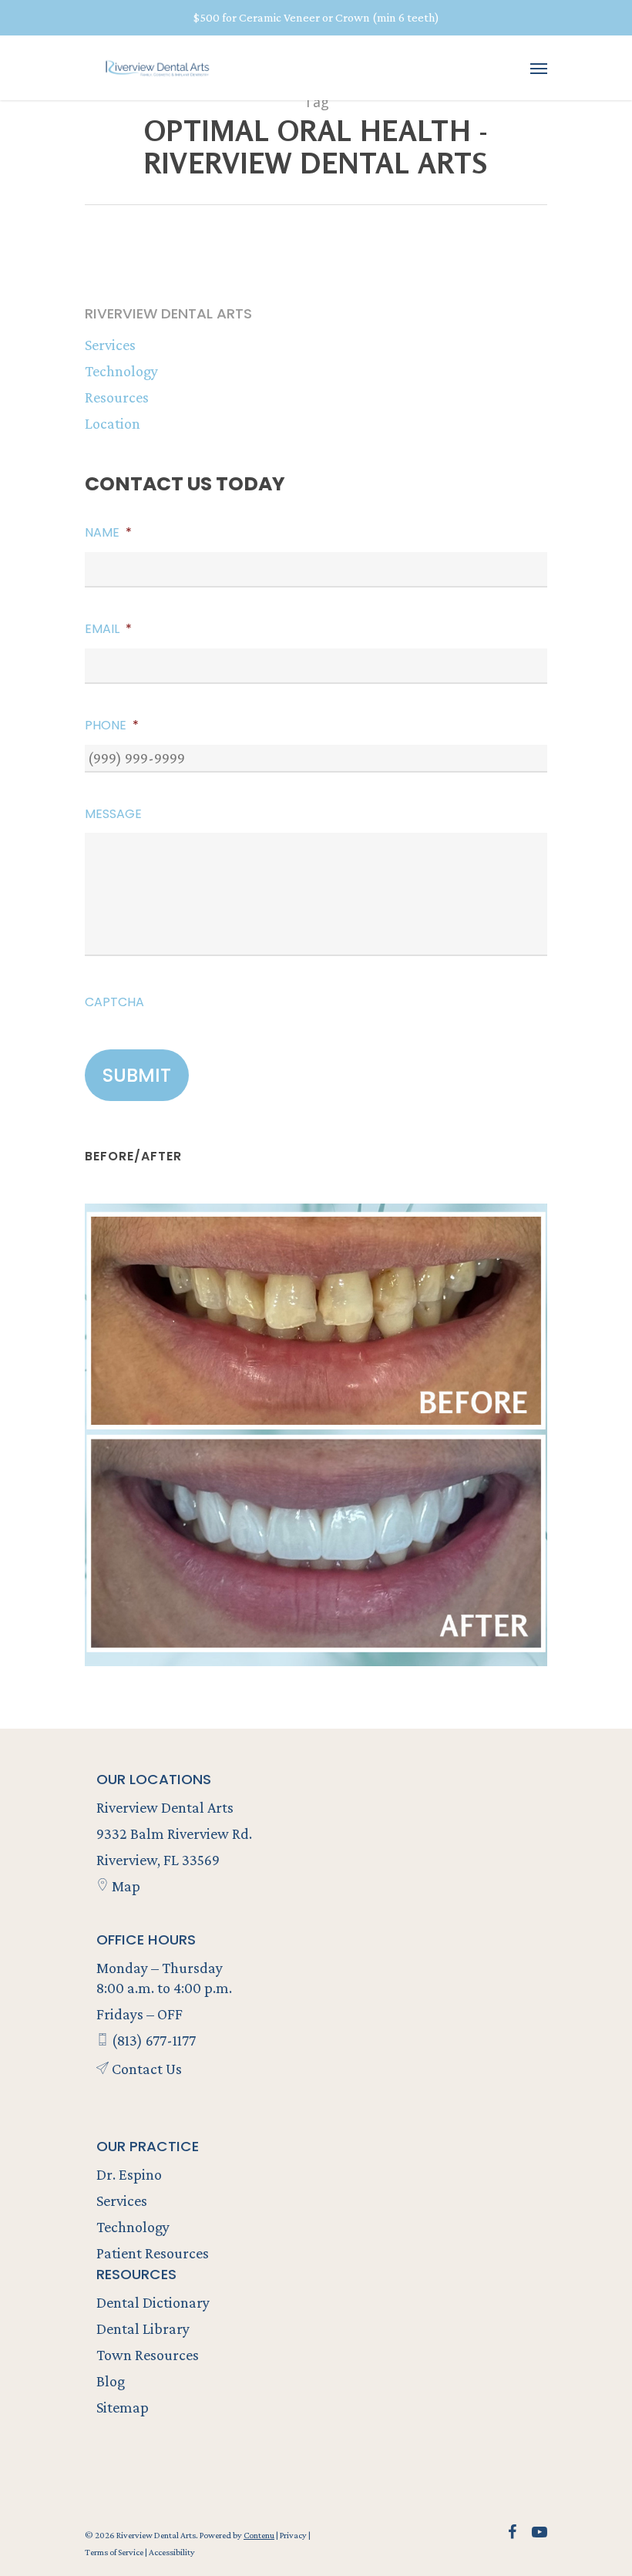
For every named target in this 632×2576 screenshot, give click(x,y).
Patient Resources (153, 2253)
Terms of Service (115, 2552)
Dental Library (143, 2329)
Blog (111, 2381)
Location (113, 423)
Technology (121, 371)
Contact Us (145, 2069)
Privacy (294, 2535)
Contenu (259, 2535)
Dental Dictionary (153, 2302)
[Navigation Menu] (539, 68)
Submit (137, 1075)
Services (110, 345)
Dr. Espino (129, 2174)
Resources (117, 397)
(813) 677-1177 (152, 2040)
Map (124, 1886)
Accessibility (172, 2552)
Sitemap (123, 2407)
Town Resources (148, 2355)
